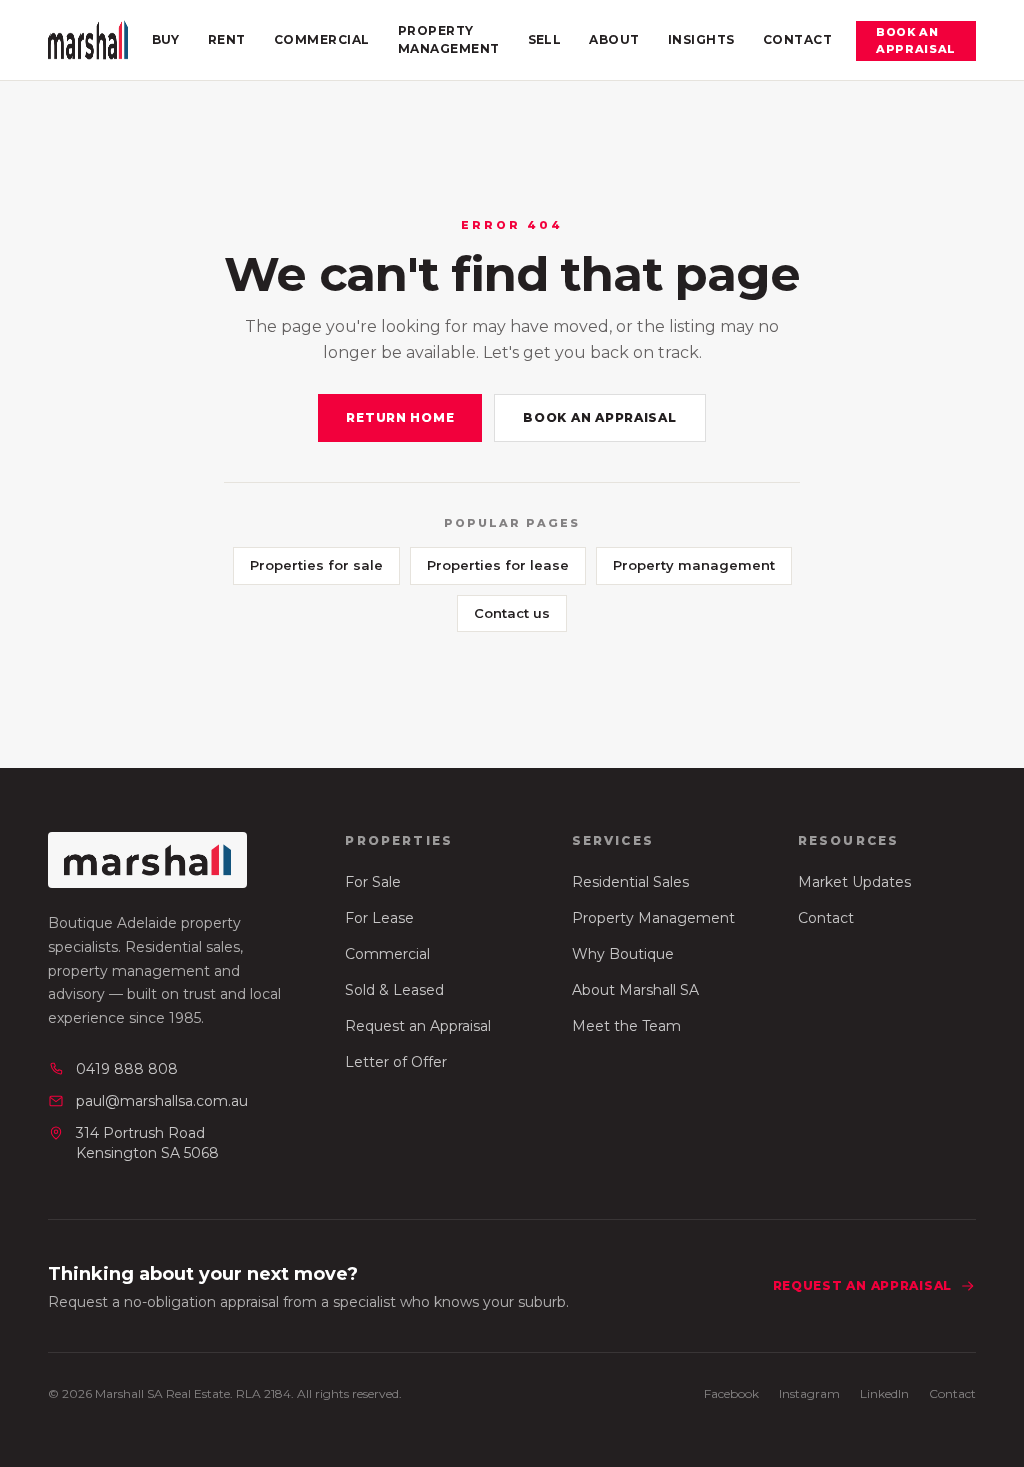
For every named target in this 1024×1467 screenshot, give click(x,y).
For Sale (373, 882)
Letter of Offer (396, 1062)
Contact (797, 39)
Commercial (322, 39)
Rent (227, 39)
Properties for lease (498, 565)
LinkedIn (884, 1393)
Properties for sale (316, 565)
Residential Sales (630, 882)
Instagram (809, 1393)
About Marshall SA (635, 990)
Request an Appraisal (418, 1026)
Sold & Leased (394, 990)
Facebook (731, 1393)
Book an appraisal (916, 40)
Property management (694, 565)
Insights (701, 39)
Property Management (449, 39)
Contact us (512, 613)
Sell (545, 39)
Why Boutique (623, 954)
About (614, 39)
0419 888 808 (127, 1069)
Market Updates (854, 882)
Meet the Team (626, 1026)
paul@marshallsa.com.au (162, 1101)
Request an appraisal (862, 1285)
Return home (400, 417)
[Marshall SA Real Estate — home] (88, 40)
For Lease (379, 918)
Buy (166, 39)
